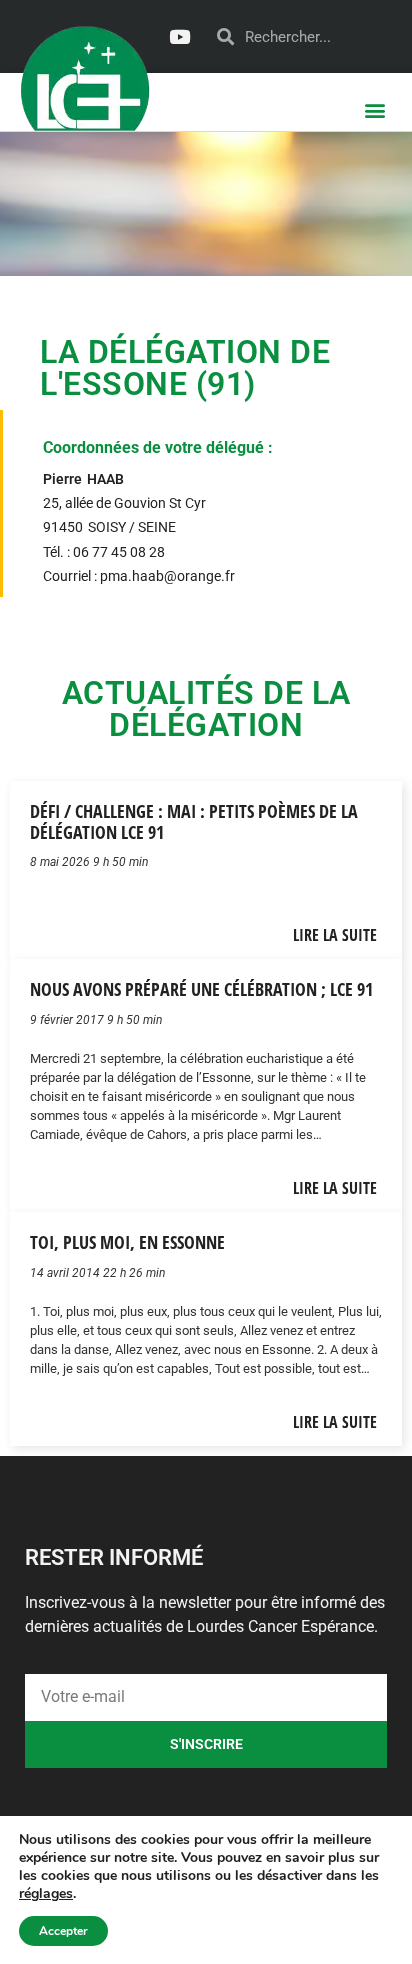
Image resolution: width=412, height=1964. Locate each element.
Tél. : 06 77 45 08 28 (104, 552)
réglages (46, 1894)
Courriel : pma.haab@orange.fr (139, 576)
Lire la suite (335, 935)
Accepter (63, 1931)
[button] (375, 109)
